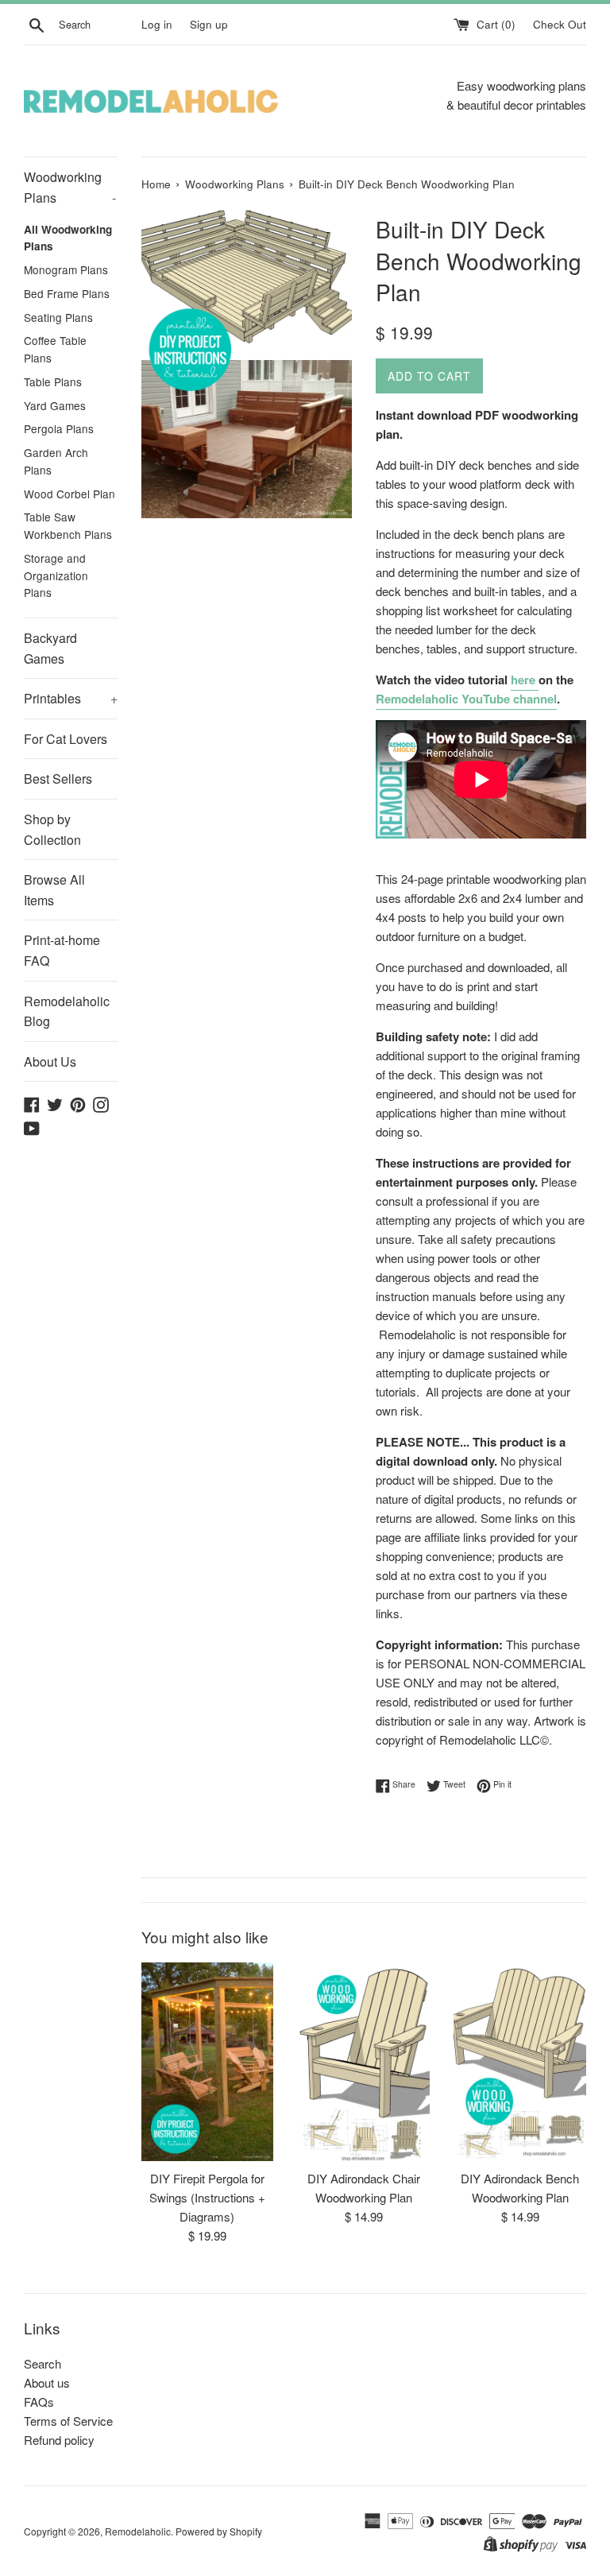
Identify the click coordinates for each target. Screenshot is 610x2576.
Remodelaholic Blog (67, 1011)
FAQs (39, 2402)
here (525, 680)
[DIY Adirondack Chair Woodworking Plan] (363, 2062)
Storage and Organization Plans (56, 575)
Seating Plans (58, 317)
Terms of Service (68, 2421)
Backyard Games (50, 648)
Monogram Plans (66, 269)
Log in (157, 24)
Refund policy (59, 2440)
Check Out (560, 24)
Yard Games (55, 405)
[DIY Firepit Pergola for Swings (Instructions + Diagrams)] (208, 2062)
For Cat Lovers (66, 739)
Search (42, 2363)
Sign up (209, 24)
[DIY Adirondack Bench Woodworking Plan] (520, 2062)
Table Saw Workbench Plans (68, 525)
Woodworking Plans (70, 187)
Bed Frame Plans (67, 293)
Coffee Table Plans (55, 349)
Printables (71, 698)
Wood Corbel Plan (69, 494)
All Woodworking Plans (68, 238)
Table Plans (53, 382)
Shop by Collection (52, 829)
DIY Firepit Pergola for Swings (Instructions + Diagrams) (207, 2197)
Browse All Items (54, 890)
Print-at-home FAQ (62, 950)
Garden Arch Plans (56, 461)
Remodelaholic (138, 2531)
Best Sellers (58, 779)
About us (47, 2382)
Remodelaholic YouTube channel (466, 699)
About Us (50, 1061)
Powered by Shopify (219, 2531)
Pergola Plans (59, 428)
